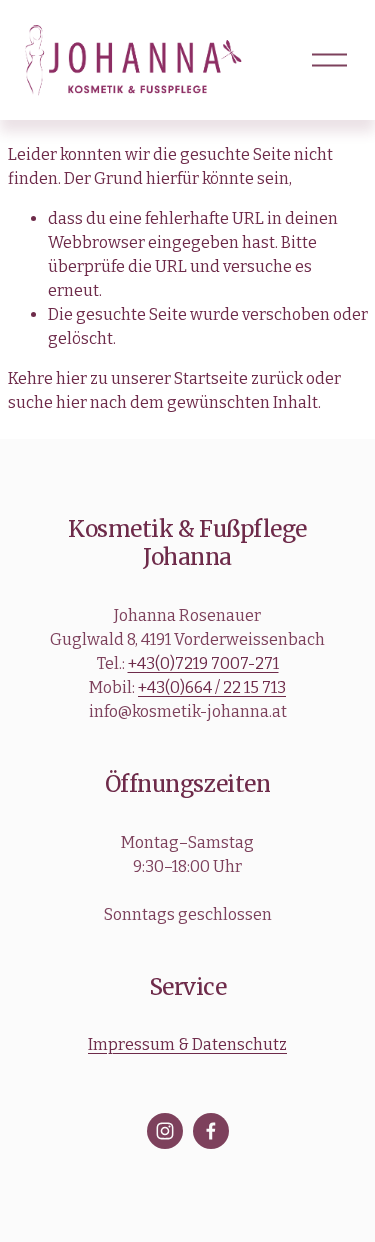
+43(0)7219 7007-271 (203, 663)
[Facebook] (211, 1131)
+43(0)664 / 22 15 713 (212, 687)
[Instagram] (165, 1131)
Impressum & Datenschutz (187, 1044)
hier (71, 378)
